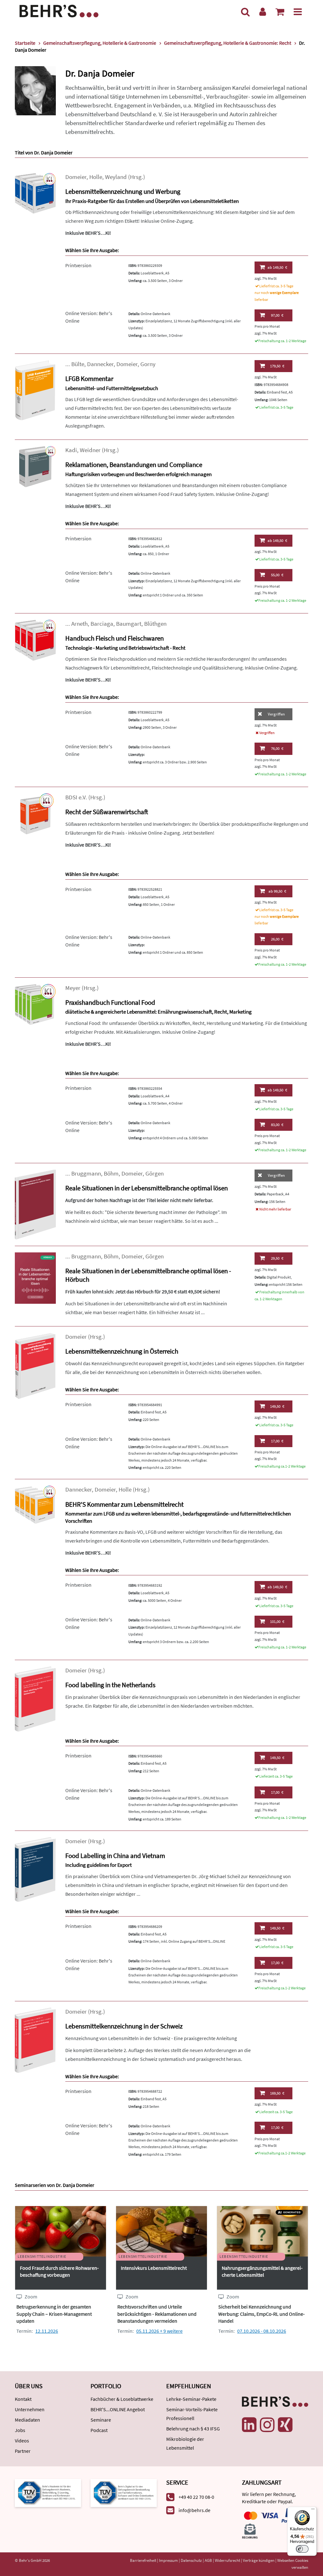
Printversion (78, 265)
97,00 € (277, 315)
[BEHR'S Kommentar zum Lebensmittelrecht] (35, 1504)
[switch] (302, 2549)
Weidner (90, 450)
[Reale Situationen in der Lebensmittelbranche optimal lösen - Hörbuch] (35, 1277)
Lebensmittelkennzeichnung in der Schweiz (124, 2026)
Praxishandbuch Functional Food (110, 1002)
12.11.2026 (47, 2331)
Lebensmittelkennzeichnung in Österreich (122, 1351)
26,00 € (277, 939)
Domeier (76, 177)
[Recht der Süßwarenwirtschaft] (35, 813)
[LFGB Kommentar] (35, 390)
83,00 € (277, 1125)
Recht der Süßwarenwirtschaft (107, 812)
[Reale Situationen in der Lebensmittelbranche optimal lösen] (35, 1204)
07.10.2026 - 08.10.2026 (262, 2331)
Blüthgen (155, 624)
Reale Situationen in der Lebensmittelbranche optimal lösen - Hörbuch (148, 1275)
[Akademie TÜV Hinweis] (124, 2492)
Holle (96, 177)
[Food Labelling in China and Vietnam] (35, 1869)
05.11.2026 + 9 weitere (159, 2331)
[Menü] (298, 12)
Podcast (99, 2430)
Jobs (20, 2430)
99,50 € (277, 891)
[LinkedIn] (249, 2425)
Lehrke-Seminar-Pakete (191, 2399)
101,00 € (277, 1621)
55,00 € (277, 575)
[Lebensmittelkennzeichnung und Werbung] (35, 193)
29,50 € (277, 1258)
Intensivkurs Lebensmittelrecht (154, 2268)
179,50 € (277, 366)
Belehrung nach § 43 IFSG (193, 2429)
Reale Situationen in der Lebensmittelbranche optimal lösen (147, 1188)
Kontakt (23, 2399)
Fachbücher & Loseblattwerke (122, 2399)
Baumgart (129, 624)
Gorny (148, 364)
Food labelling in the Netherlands (110, 1685)
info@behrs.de (194, 2510)
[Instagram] (267, 2425)
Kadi (71, 450)
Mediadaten (27, 2420)
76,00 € (277, 748)
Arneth (79, 624)
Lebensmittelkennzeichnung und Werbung (123, 191)
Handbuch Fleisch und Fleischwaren (115, 638)
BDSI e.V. (76, 797)
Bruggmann (86, 1173)
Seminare (101, 2420)
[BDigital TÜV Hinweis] (48, 2492)
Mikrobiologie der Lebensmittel (185, 2443)
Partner (23, 2451)
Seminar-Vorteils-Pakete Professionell (192, 2414)
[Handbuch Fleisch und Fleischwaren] (35, 640)
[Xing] (285, 2425)
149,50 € (277, 267)
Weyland (116, 177)
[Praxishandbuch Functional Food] (35, 1004)
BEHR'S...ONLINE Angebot (118, 2409)
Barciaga (102, 624)
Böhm (111, 1173)
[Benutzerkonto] (263, 12)
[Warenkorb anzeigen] (280, 12)
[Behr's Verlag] (59, 10)
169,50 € (277, 2093)
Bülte (78, 364)
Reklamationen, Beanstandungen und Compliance (134, 465)
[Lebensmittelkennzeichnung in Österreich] (35, 1365)
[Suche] (245, 12)
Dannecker (100, 364)
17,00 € (277, 1441)
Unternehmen (30, 2409)
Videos (22, 2441)
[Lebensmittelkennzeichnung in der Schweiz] (35, 2040)
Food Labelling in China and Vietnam (115, 1856)
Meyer (73, 988)
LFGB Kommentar (89, 379)
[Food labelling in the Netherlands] (35, 1698)
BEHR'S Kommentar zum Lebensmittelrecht (124, 1504)
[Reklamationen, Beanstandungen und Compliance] (35, 466)
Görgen (155, 1173)
